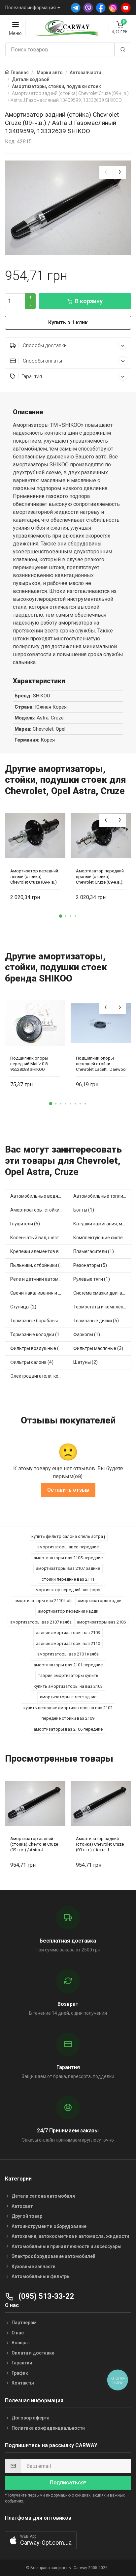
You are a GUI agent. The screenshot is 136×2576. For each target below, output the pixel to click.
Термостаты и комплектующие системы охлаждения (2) (102, 1307)
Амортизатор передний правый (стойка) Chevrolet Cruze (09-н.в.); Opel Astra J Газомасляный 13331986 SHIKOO (101, 877)
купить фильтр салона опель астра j (68, 1536)
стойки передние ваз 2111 (68, 1579)
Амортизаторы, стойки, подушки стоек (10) (39, 1210)
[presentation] (106, 172)
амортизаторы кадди (100, 1601)
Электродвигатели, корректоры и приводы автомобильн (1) (39, 1376)
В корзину (89, 301)
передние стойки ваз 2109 (68, 1718)
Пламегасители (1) (94, 1251)
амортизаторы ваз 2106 (101, 1622)
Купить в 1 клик (68, 322)
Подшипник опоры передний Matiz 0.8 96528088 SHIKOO (29, 1064)
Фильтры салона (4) (32, 1362)
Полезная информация (31, 8)
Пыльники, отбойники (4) (37, 1265)
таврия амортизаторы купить (68, 1675)
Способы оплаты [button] (42, 361)
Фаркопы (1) (87, 1334)
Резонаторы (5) (90, 1265)
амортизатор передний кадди (68, 1611)
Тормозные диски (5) (96, 1321)
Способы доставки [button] (44, 345)
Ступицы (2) (23, 1307)
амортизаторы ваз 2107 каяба (41, 1622)
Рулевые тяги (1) (92, 1279)
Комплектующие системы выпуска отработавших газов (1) (102, 1238)
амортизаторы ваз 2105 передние (68, 1558)
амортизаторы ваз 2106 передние (68, 1729)
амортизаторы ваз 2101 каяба (68, 1654)
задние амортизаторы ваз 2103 (68, 1633)
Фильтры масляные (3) (98, 1348)
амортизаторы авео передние (68, 1547)
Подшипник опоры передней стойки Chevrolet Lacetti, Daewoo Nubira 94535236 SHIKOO (101, 1064)
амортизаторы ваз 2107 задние (68, 1568)
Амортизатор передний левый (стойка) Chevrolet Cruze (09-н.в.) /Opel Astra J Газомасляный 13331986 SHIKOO (35, 877)
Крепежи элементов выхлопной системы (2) (39, 1251)
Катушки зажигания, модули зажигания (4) (102, 1224)
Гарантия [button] (32, 376)
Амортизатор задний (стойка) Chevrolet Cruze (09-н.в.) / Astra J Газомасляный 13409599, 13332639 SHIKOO (34, 1844)
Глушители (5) (25, 1224)
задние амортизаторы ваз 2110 (68, 1643)
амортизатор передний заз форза (68, 1590)
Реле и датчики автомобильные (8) (39, 1279)
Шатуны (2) (85, 1362)
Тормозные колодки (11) (37, 1334)
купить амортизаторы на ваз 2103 (68, 1686)
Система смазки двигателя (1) (102, 1293)
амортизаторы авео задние (68, 1697)
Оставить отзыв (68, 1490)
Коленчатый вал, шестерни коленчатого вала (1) (39, 1238)
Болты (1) (84, 1210)
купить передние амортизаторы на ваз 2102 (68, 1708)
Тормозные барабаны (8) (37, 1321)
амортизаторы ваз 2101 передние (68, 1665)
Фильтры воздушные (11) (38, 1348)
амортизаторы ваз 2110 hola (44, 1601)
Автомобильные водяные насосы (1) (39, 1196)
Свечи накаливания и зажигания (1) (39, 1293)
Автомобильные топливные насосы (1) (102, 1196)
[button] (61, 916)
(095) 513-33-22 (45, 2296)
